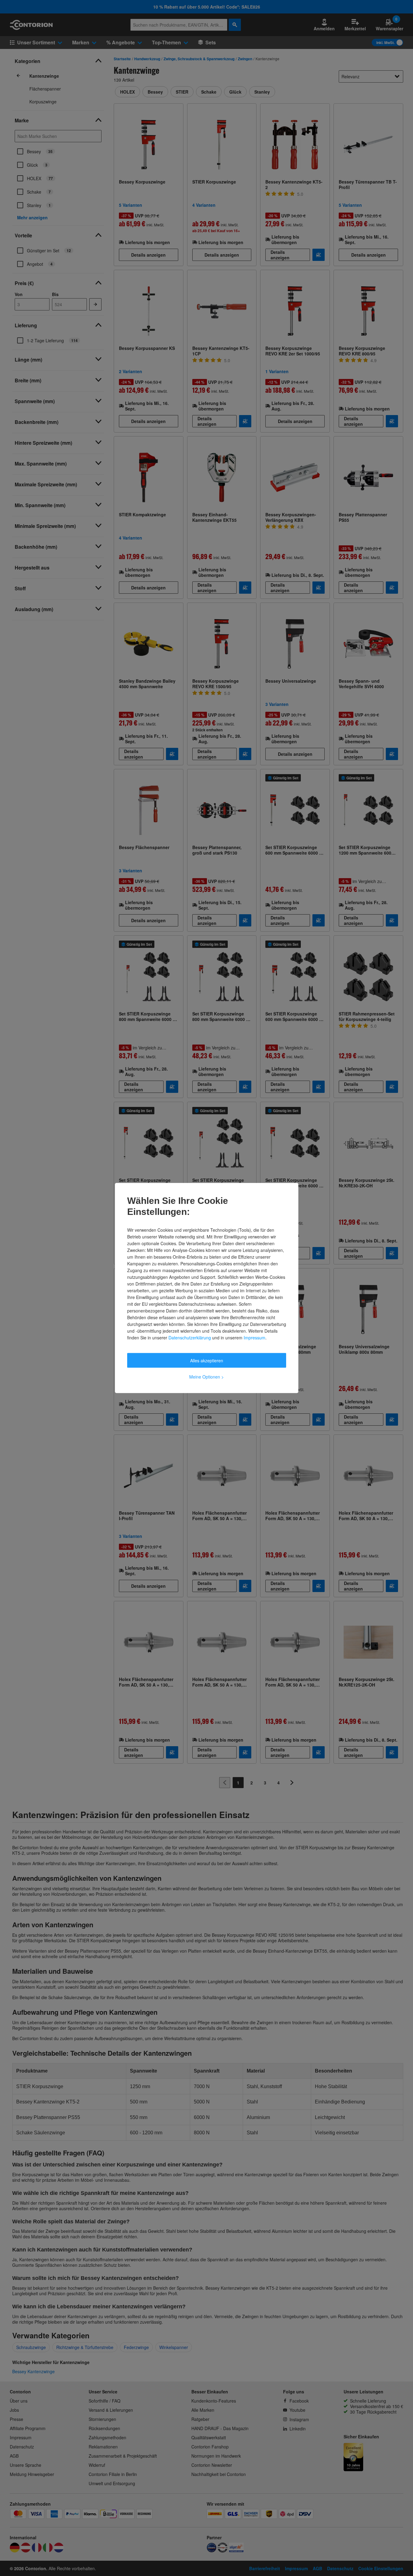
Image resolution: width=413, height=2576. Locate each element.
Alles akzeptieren (207, 1360)
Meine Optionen (206, 1377)
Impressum (254, 1338)
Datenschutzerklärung (190, 1338)
